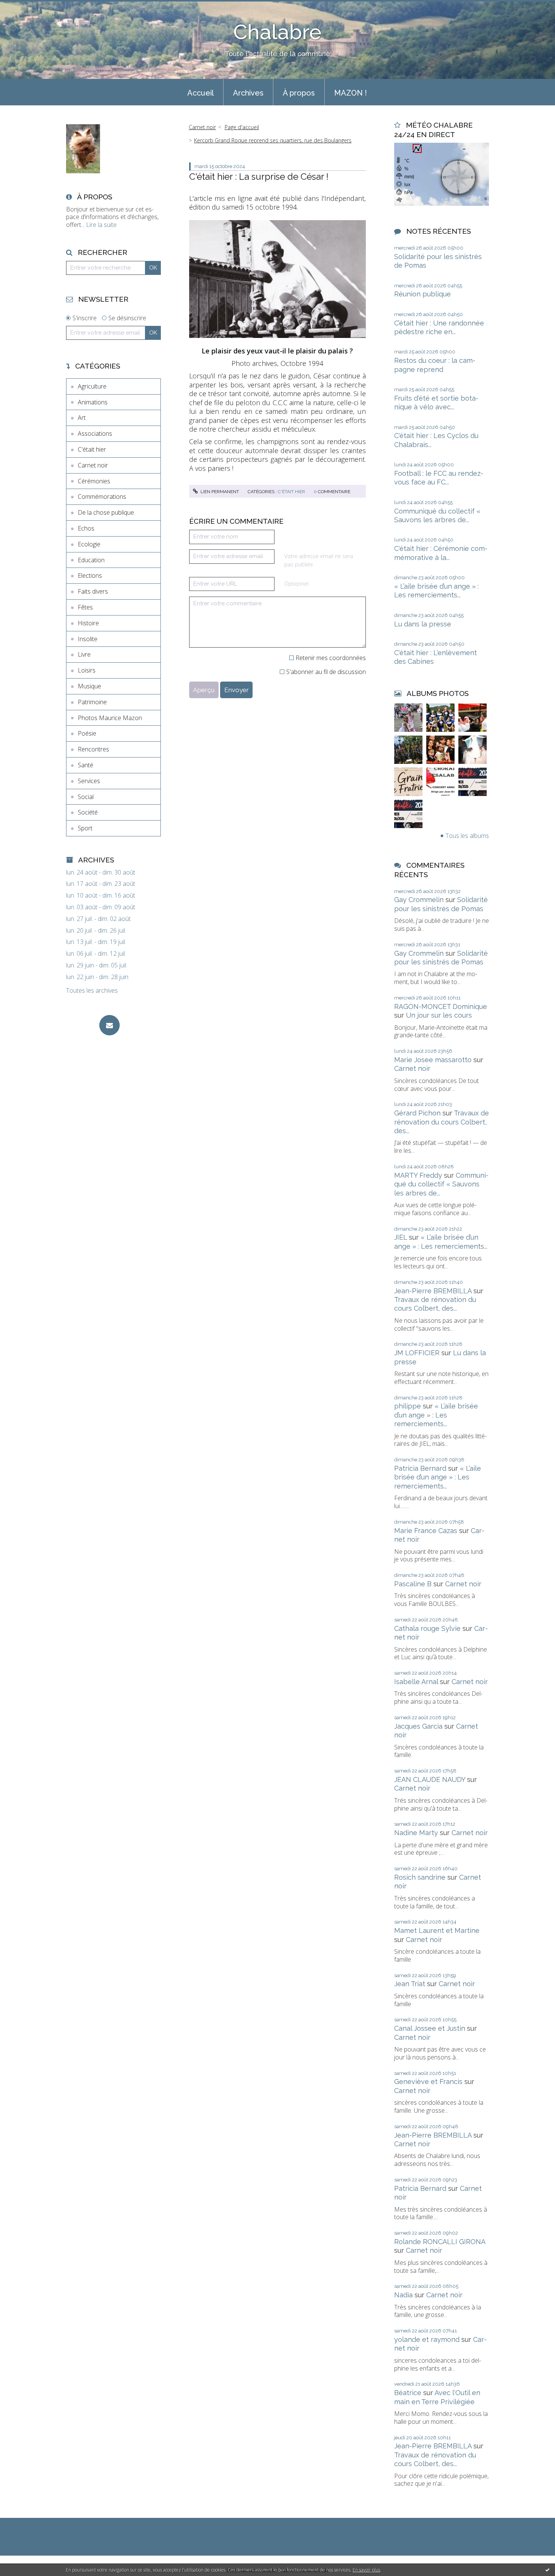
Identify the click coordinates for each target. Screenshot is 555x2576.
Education (91, 560)
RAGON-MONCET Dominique (441, 1006)
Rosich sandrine (420, 1877)
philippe (408, 1406)
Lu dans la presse (423, 624)
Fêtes (85, 607)
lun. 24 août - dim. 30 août (101, 872)
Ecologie (89, 544)
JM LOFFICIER (417, 1353)
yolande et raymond (427, 2339)
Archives (248, 93)
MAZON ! (351, 93)
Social (86, 797)
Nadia (403, 2295)
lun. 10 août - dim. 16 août (101, 895)
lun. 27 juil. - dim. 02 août (98, 919)
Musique (89, 686)
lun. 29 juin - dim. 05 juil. (97, 965)
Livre (84, 654)
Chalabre (277, 32)
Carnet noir (93, 465)
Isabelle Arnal (416, 1682)
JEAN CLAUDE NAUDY (430, 1779)
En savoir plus (366, 2570)
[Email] (109, 1025)
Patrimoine (92, 702)
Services (89, 781)
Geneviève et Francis (428, 2082)
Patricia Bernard (420, 1468)
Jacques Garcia (418, 1726)
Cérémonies (94, 481)
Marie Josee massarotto (433, 1060)
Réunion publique (422, 294)
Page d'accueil (242, 127)
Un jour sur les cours (439, 1015)
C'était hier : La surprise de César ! (259, 177)
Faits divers (93, 591)
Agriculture (92, 386)
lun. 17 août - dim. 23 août (101, 884)
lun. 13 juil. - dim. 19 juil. (96, 942)
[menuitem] (200, 92)
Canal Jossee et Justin (430, 2028)
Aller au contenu (26, 7)
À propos (299, 93)
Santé (86, 765)
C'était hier (92, 449)
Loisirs (87, 670)
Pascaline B (413, 1584)
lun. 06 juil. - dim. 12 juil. (96, 954)
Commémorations (102, 497)
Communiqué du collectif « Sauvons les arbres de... (441, 1184)
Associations (95, 433)
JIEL (401, 1237)
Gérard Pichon (417, 1113)
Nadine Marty (416, 1833)
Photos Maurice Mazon (110, 718)
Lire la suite (101, 225)
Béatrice (408, 2393)
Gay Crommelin (419, 900)
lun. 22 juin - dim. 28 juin (97, 977)
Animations (93, 402)
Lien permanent (219, 492)
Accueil (200, 93)
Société (88, 812)
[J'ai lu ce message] (547, 2570)
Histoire (88, 623)
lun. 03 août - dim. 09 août (101, 907)
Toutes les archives (92, 991)
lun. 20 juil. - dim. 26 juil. (96, 931)
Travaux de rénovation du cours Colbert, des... (442, 1122)
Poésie (87, 733)
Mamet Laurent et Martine (437, 1930)
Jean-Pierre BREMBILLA (433, 1291)
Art (82, 418)
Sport (85, 828)
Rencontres (93, 749)
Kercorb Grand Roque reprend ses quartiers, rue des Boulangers (273, 140)
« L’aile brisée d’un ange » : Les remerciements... (436, 1415)
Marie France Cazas (426, 1531)
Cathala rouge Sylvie (427, 1628)
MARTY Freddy (418, 1175)
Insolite (88, 639)
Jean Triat (410, 1984)
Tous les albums (467, 836)
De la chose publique (106, 512)
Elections (90, 575)
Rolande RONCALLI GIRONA (440, 2242)
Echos (86, 528)
